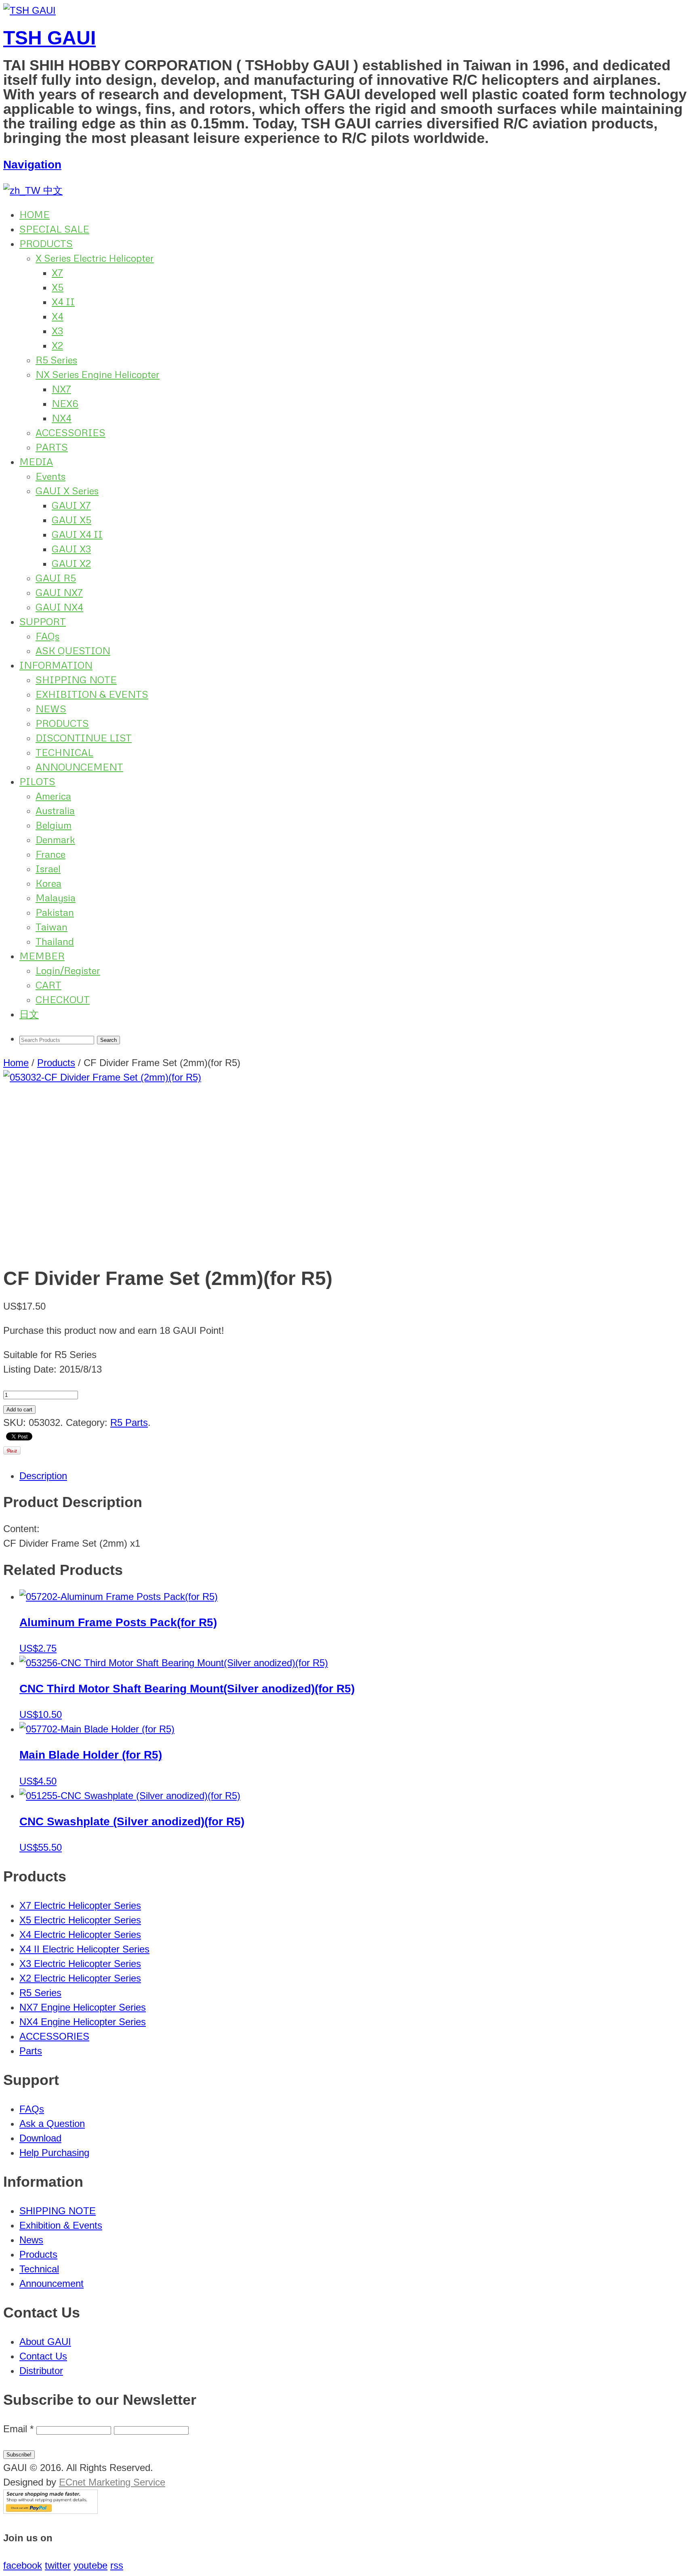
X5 (58, 287)
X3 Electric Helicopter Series (80, 1964)
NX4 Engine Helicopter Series (83, 2022)
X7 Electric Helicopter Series (80, 1905)
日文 (29, 1014)
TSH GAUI (49, 38)
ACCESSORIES (70, 432)
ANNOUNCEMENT (79, 767)
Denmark (55, 839)
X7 (57, 272)
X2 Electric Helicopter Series (80, 1978)
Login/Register (68, 970)
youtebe (90, 2565)
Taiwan (52, 927)
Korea (48, 883)
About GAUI (45, 2342)
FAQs (47, 636)
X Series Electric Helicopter (95, 258)
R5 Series (56, 360)
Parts (31, 2051)
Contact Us (43, 2356)
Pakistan (55, 912)
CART (48, 985)
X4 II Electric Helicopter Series (84, 1949)
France (50, 854)
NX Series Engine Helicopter (98, 374)
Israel (48, 868)
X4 (58, 316)
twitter (58, 2565)
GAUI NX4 (59, 607)
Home (16, 1063)
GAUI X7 (71, 505)
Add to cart (19, 1410)
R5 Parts (129, 1422)
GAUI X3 (71, 549)
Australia (55, 810)
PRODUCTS (46, 243)
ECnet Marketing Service (112, 2482)
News (31, 2240)
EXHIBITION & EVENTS (92, 694)
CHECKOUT (63, 999)
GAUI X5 (71, 520)
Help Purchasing (54, 2153)
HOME (35, 214)
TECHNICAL (64, 752)
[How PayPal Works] (50, 2510)
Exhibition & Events (61, 2225)
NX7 (61, 389)
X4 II (63, 301)
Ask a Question (52, 2124)
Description (43, 1476)
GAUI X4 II (77, 534)
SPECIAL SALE (54, 229)
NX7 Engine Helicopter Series (83, 2007)
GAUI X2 (71, 563)
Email (18, 2429)
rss (117, 2565)
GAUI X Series (67, 490)
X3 (57, 331)
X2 (57, 345)
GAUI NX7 (59, 592)
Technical (39, 2269)
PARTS (52, 447)
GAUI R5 (56, 578)
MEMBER (42, 956)
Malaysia (56, 898)
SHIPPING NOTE (76, 679)
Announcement (52, 2283)
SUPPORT (43, 621)
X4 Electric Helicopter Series (80, 1935)
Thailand (55, 941)
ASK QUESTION (73, 650)
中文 (52, 190)
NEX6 (65, 403)
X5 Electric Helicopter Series (80, 1920)
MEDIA (36, 461)
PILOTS (37, 781)
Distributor (41, 2371)
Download (40, 2138)
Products (56, 1063)
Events (50, 476)
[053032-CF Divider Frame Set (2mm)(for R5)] (349, 1164)
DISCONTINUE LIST (84, 738)
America (53, 796)
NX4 (62, 418)
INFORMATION (56, 665)
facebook (23, 2565)
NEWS (51, 709)
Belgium (54, 825)
